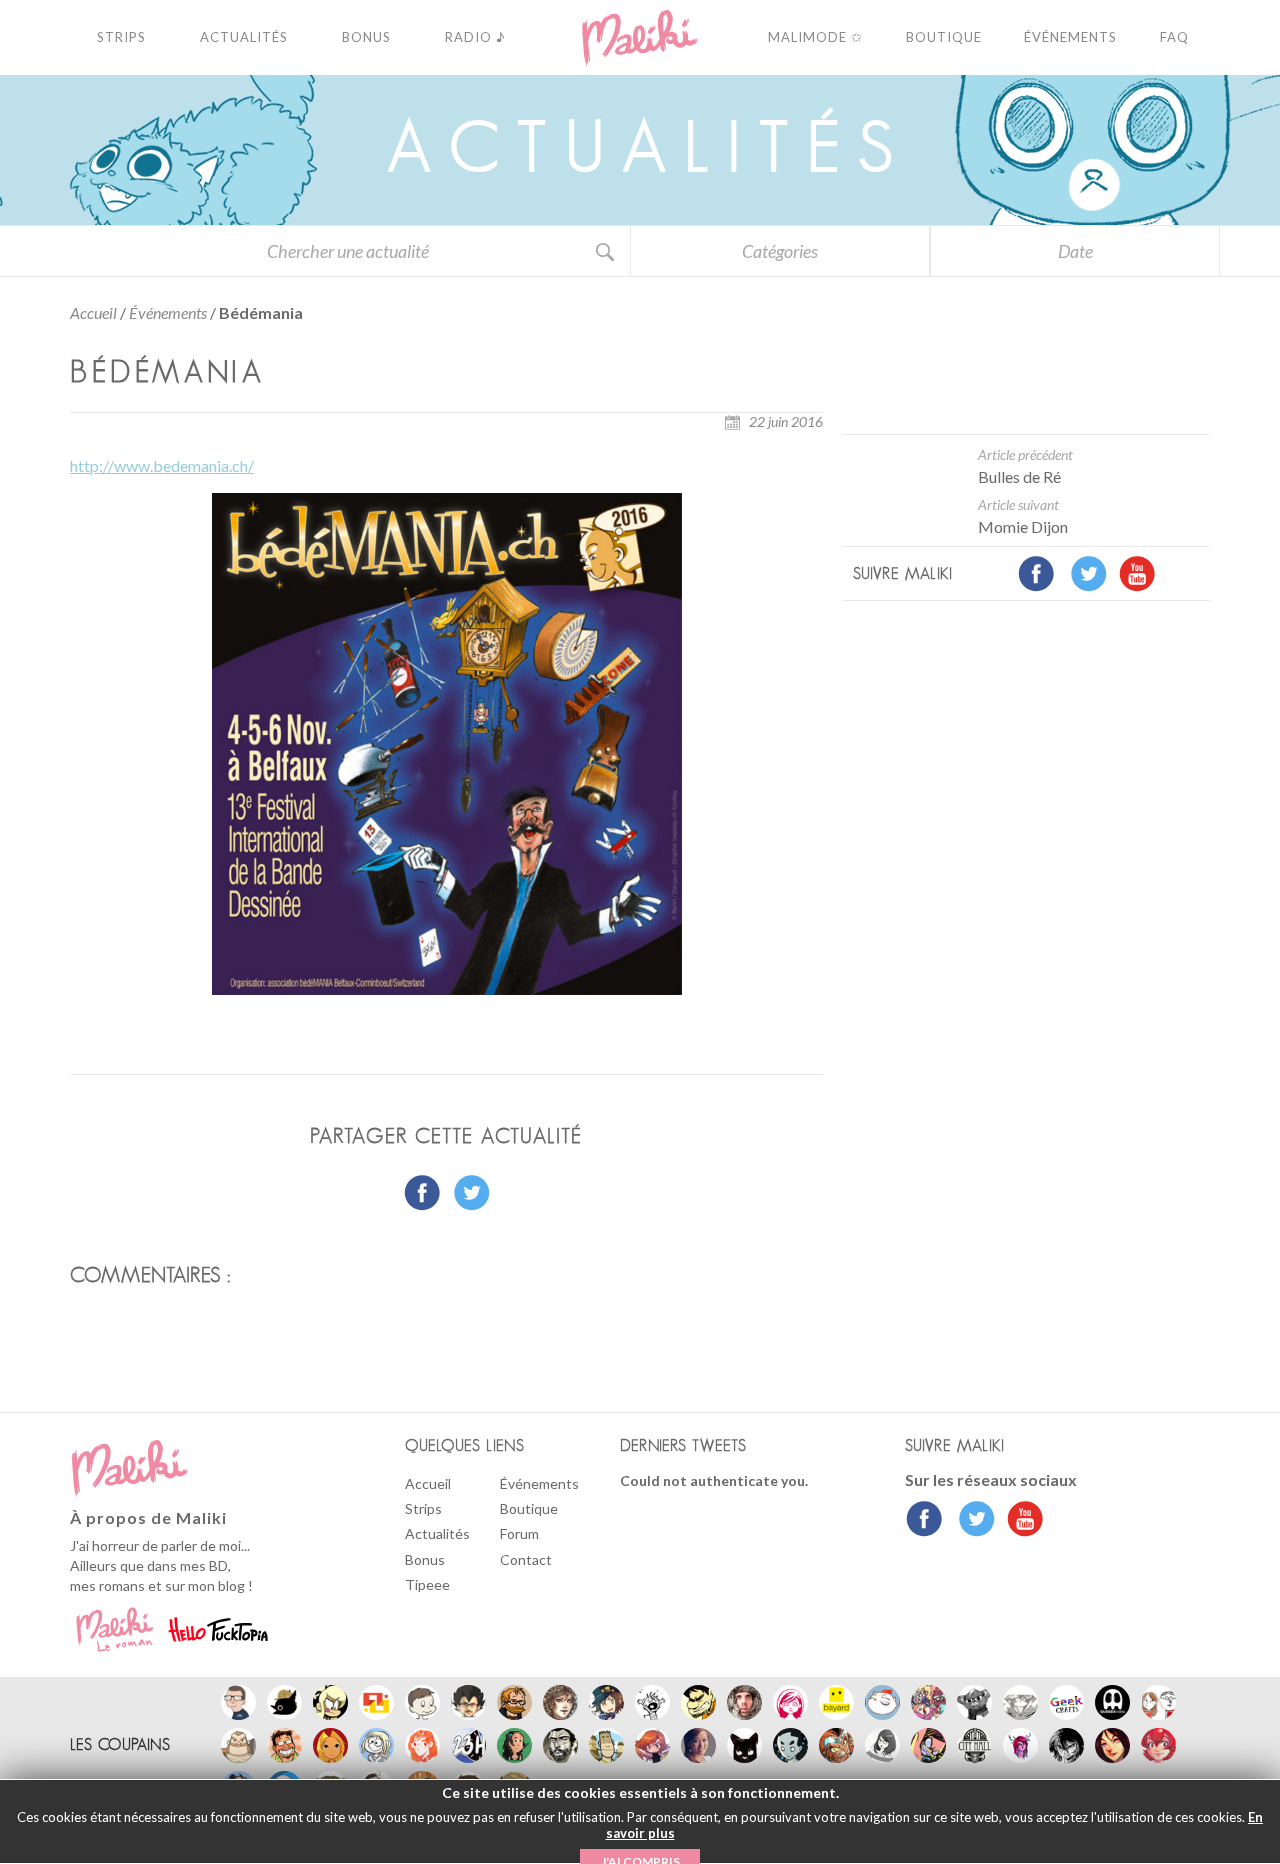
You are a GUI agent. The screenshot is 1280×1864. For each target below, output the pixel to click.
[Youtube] (1020, 1521)
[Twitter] (971, 1521)
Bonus (425, 1559)
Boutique (529, 1508)
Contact (526, 1559)
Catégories (780, 251)
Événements (168, 312)
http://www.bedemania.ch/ (162, 465)
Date (1075, 251)
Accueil (93, 312)
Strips (423, 1508)
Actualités (437, 1533)
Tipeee (427, 1584)
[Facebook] (924, 1521)
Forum (519, 1533)
